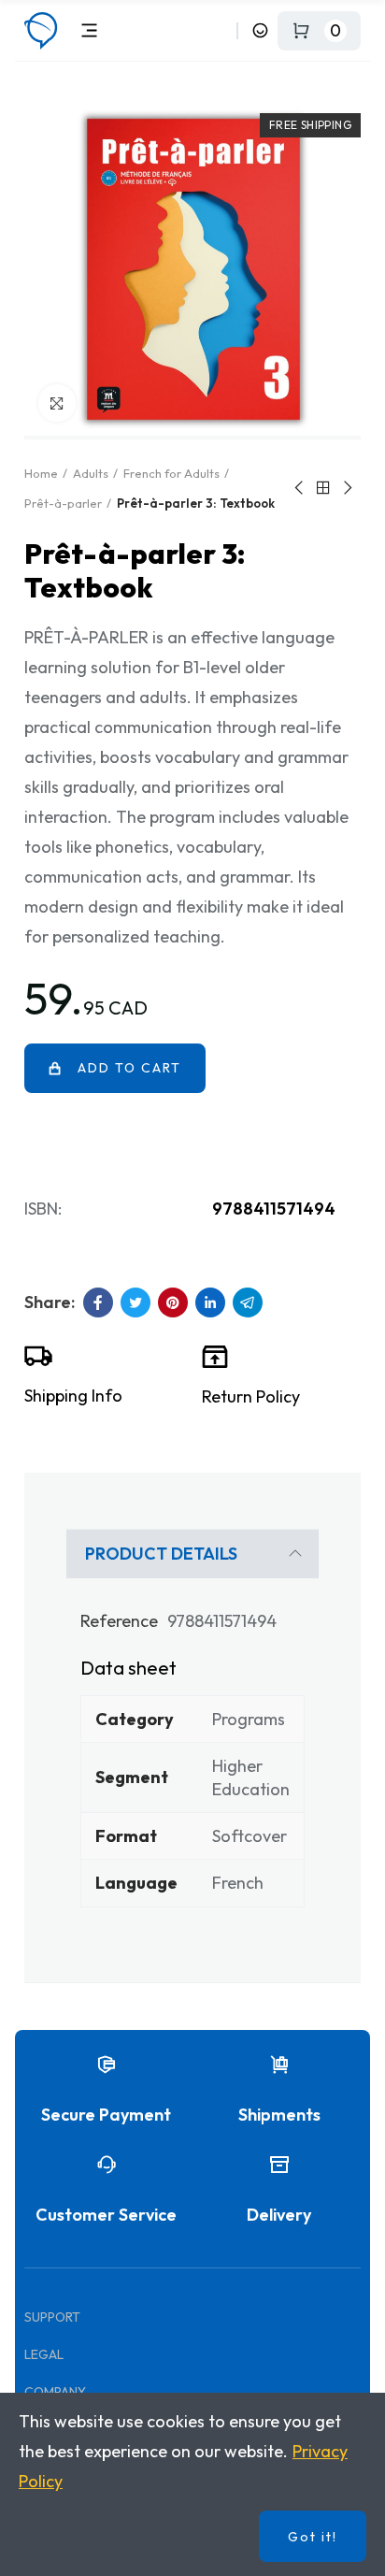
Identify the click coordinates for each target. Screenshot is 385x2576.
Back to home (323, 488)
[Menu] (89, 30)
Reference (119, 1621)
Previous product (300, 488)
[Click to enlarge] (57, 403)
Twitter (135, 1302)
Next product (347, 488)
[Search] (219, 30)
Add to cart (129, 1068)
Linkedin (210, 1302)
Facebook (98, 1302)
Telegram (248, 1302)
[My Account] (260, 30)
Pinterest (173, 1302)
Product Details (161, 1554)
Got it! (313, 2537)
